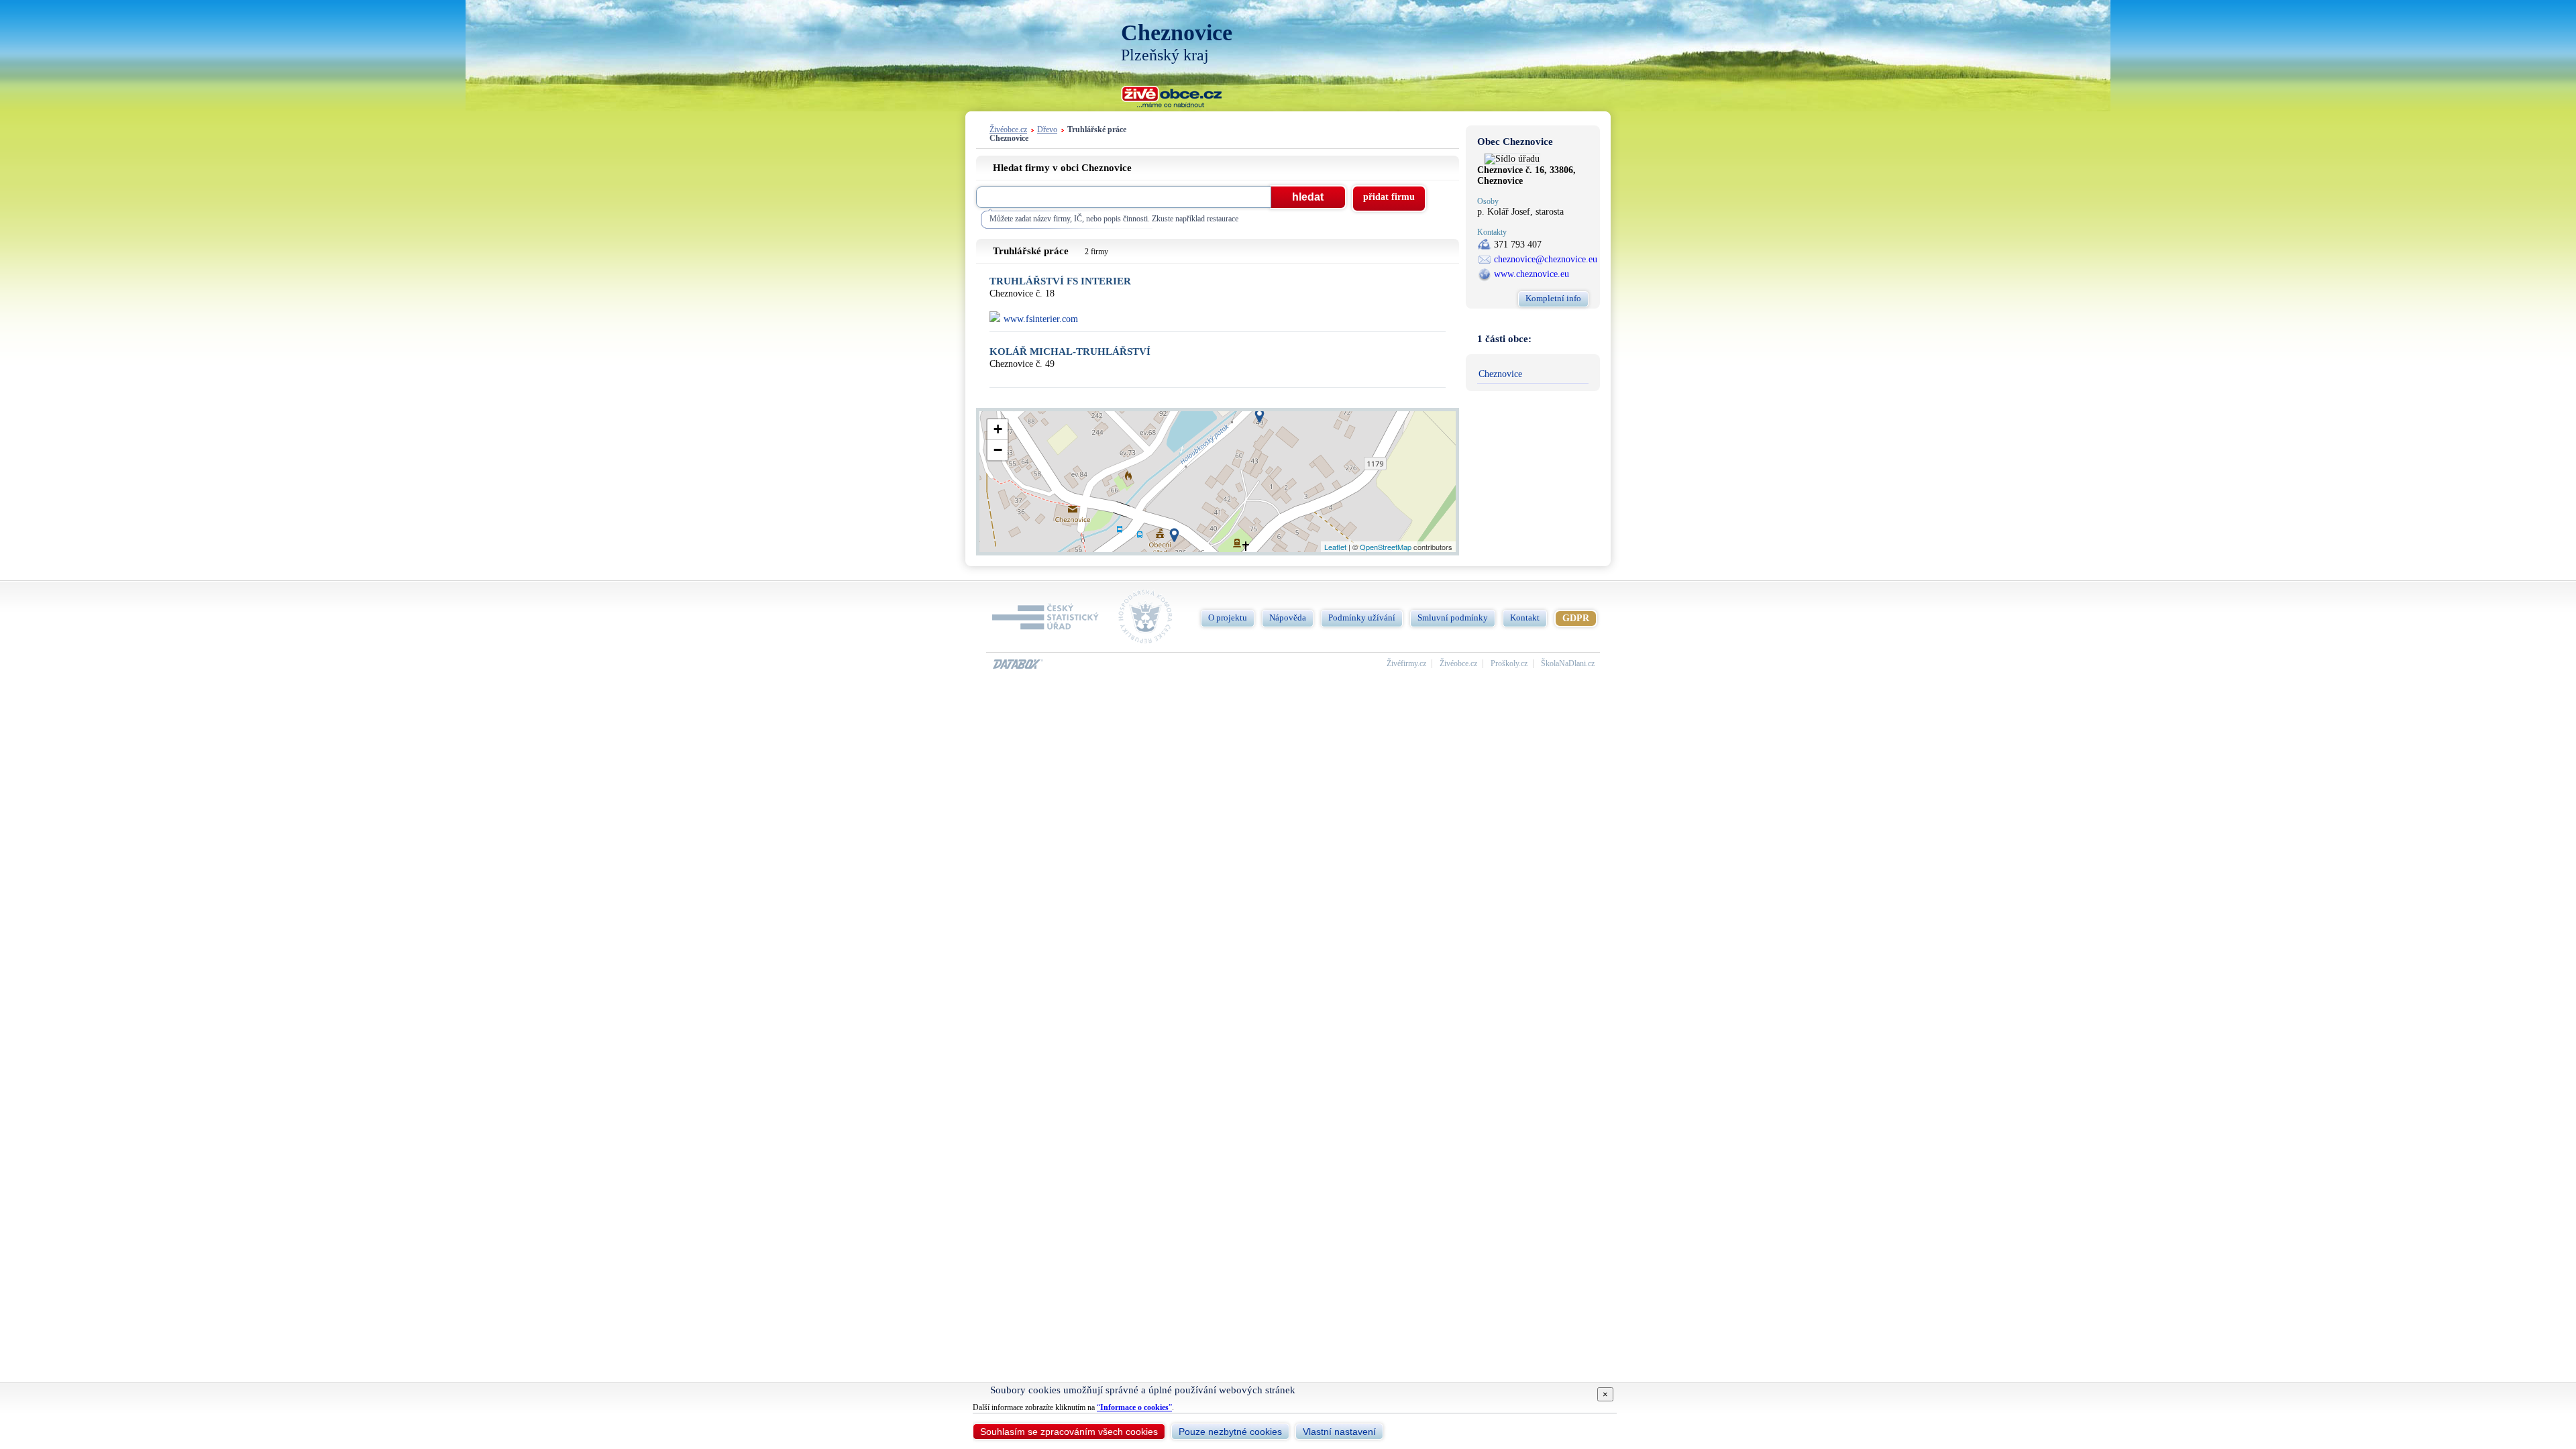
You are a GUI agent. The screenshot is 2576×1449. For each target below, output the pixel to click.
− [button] (998, 450)
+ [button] (998, 429)
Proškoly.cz (1509, 664)
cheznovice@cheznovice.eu (1546, 259)
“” (1134, 1407)
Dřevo (1047, 130)
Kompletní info (1553, 298)
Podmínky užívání (1362, 618)
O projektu (1228, 618)
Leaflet (1335, 547)
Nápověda (1288, 618)
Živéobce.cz (1008, 130)
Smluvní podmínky (1453, 618)
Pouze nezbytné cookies (1230, 1432)
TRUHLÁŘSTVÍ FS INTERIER (1060, 281)
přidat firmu (1389, 197)
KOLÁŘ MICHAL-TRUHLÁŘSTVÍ (1070, 352)
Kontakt (1525, 618)
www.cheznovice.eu (1532, 274)
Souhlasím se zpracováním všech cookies (1069, 1432)
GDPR (1576, 618)
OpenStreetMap (1386, 547)
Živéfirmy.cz (1406, 664)
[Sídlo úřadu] (1512, 159)
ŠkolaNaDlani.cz (1568, 664)
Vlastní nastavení (1339, 1432)
